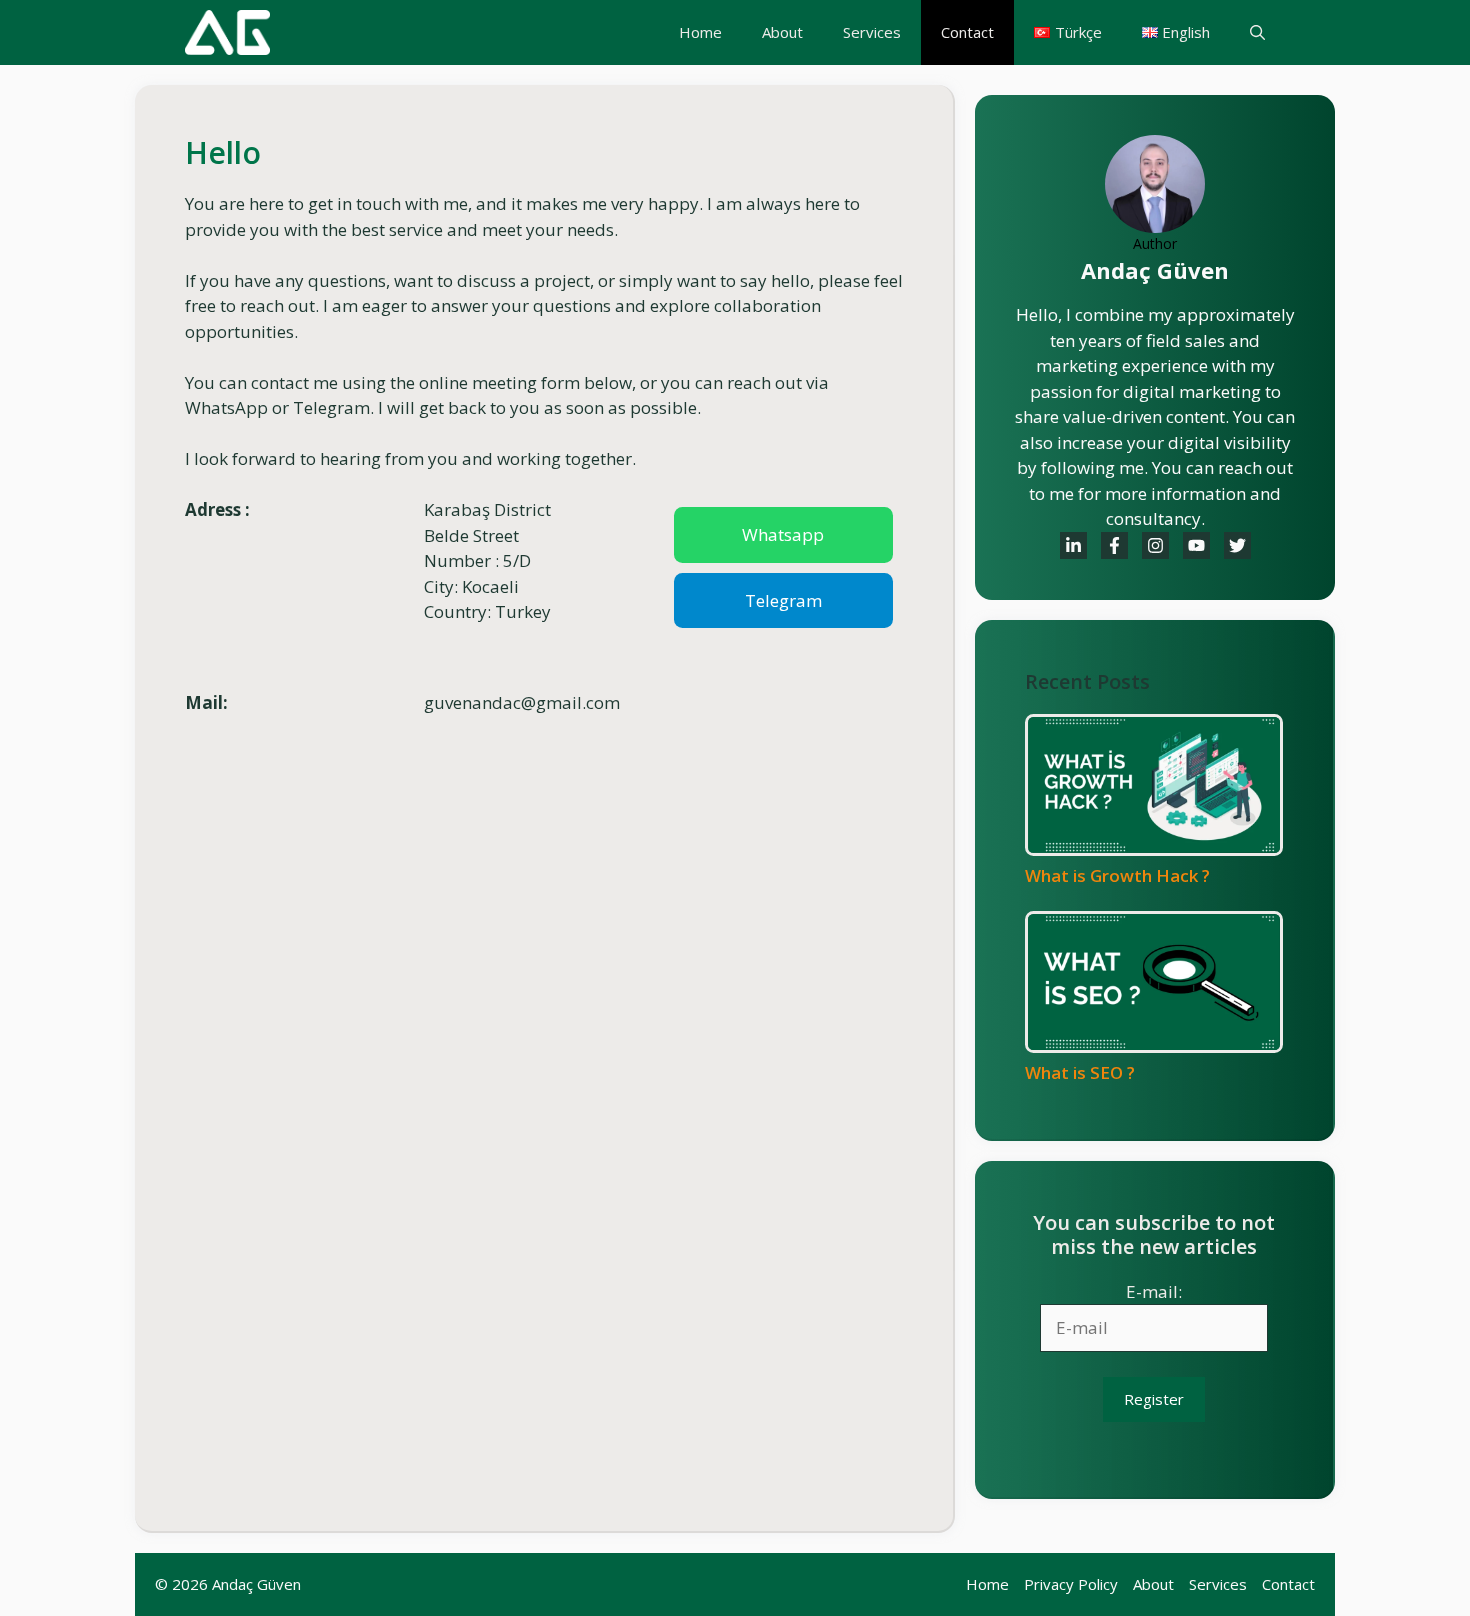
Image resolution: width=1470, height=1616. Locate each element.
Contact (967, 32)
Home (700, 32)
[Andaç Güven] (227, 32)
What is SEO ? (1080, 1072)
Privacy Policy (1071, 1584)
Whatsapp (783, 534)
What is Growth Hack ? (1117, 875)
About (782, 32)
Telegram (783, 600)
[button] (1257, 32)
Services (872, 32)
